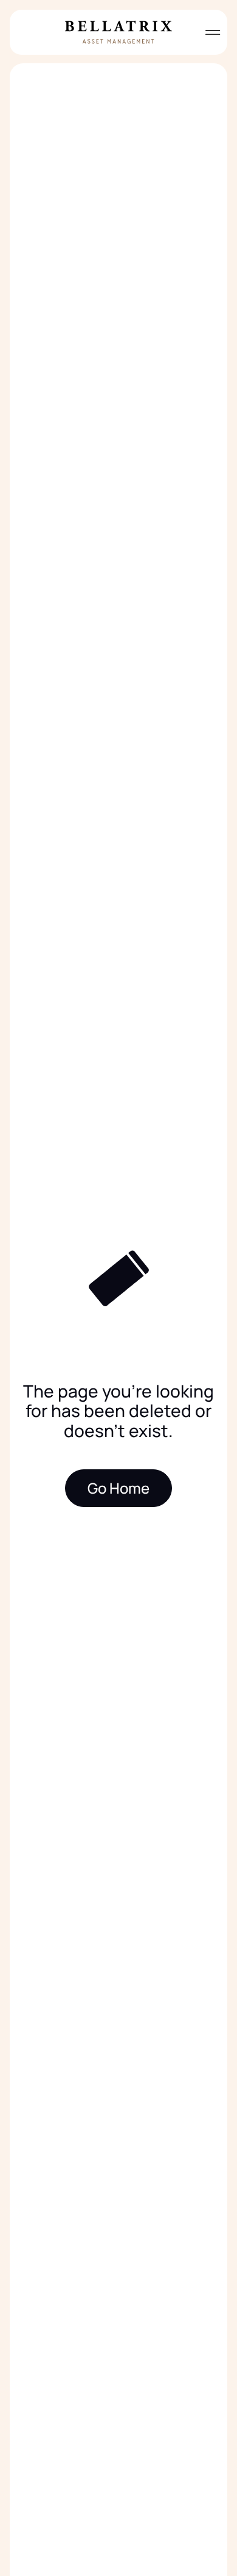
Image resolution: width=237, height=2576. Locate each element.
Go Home (118, 1488)
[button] (208, 32)
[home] (118, 32)
